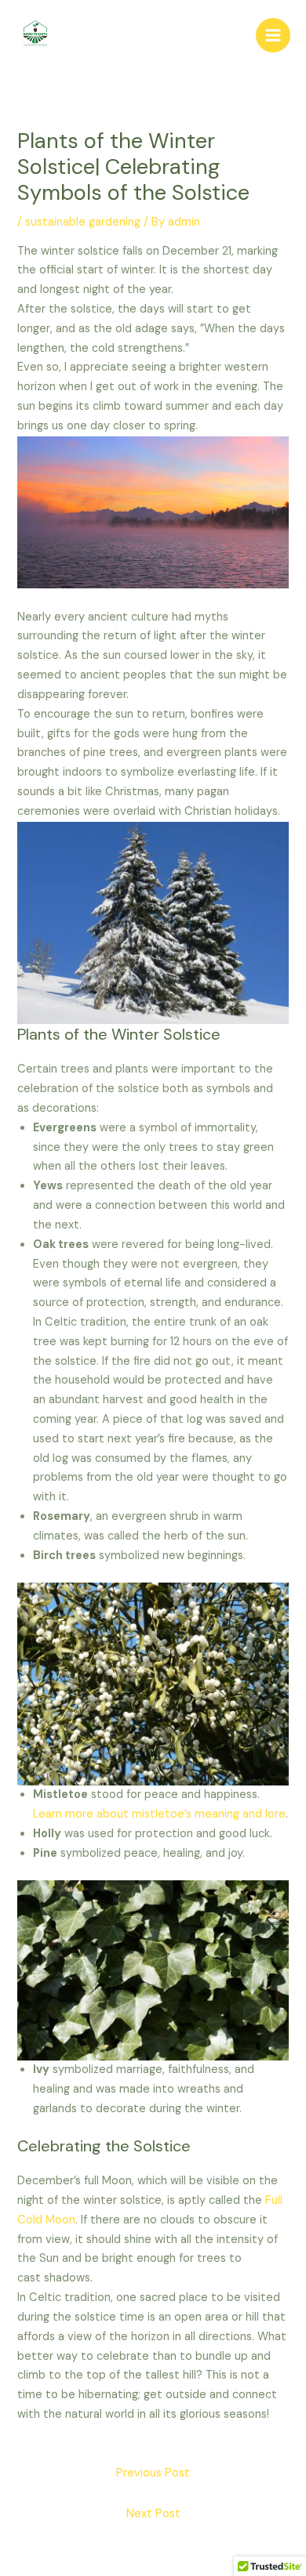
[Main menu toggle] (273, 35)
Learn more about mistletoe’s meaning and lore (159, 1814)
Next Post (153, 2514)
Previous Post (153, 2473)
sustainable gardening (83, 222)
